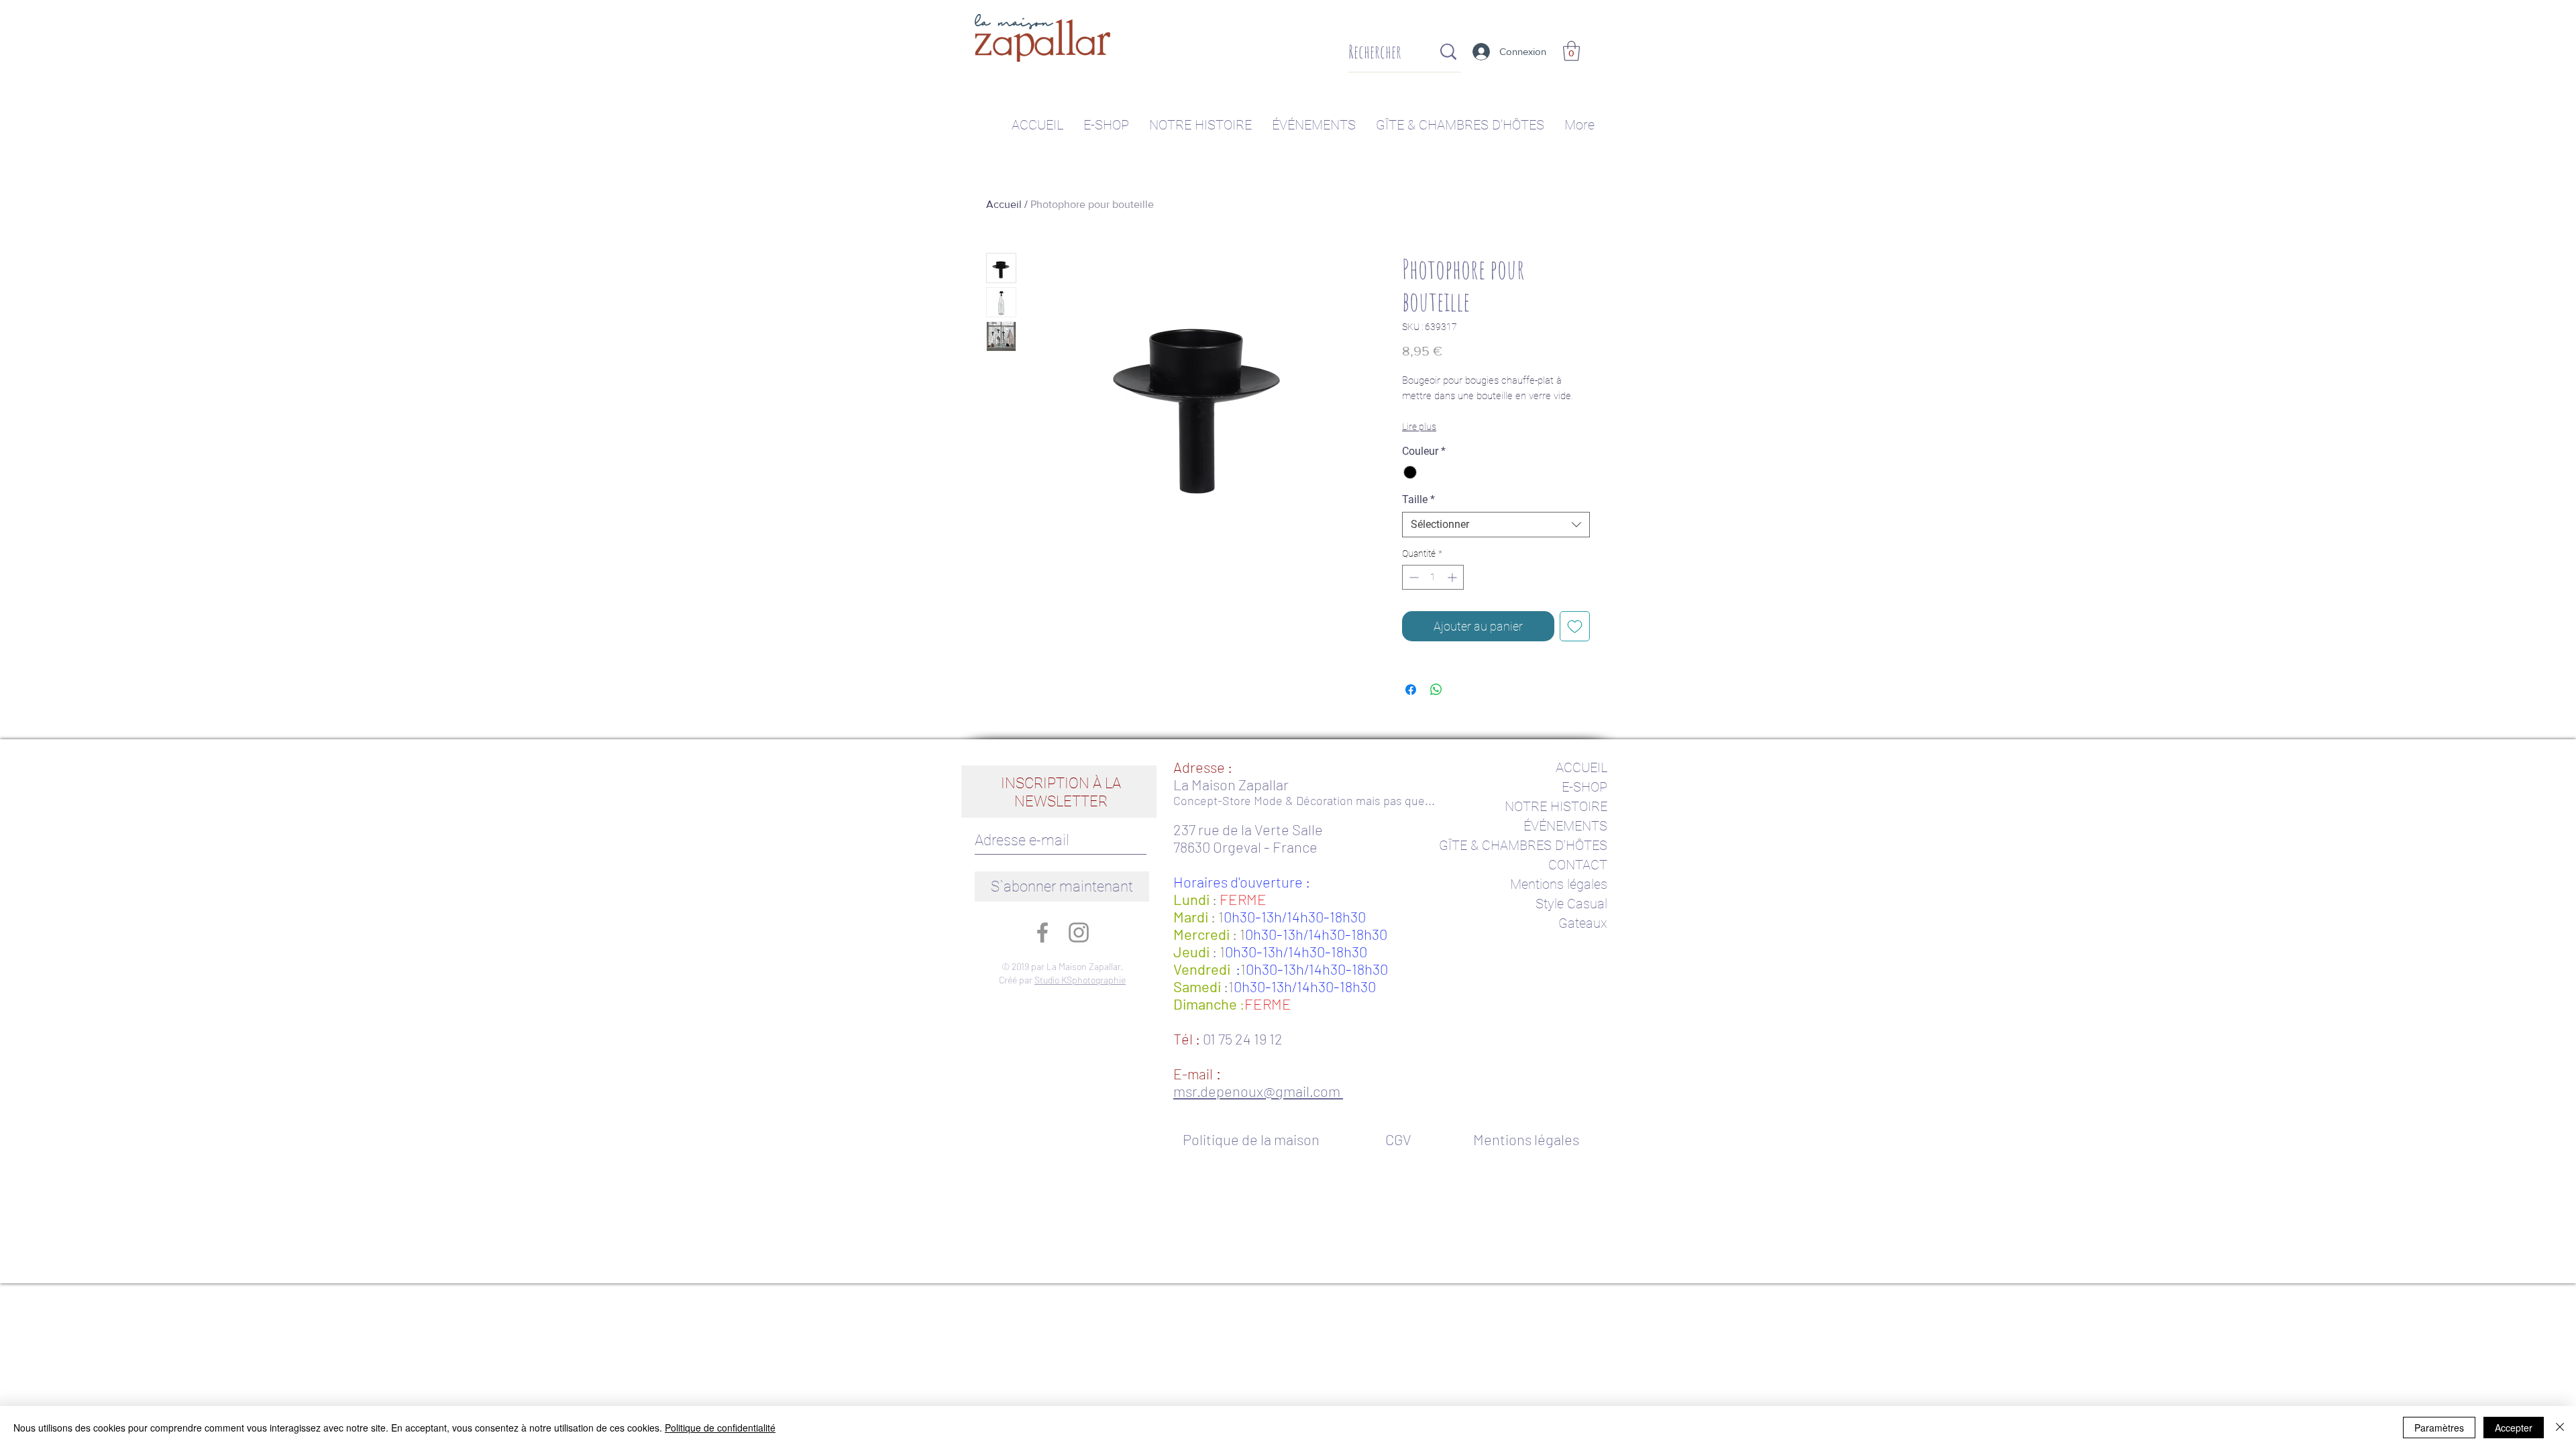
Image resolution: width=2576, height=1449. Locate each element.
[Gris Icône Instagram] (1079, 932)
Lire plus (1419, 427)
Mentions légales (1559, 884)
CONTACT (1578, 865)
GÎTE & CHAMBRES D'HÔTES (1523, 845)
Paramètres (2439, 1428)
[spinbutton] (1433, 577)
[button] (1571, 51)
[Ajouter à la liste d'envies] (1575, 626)
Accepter (2514, 1428)
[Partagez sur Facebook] (1411, 690)
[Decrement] (1412, 577)
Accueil (1004, 204)
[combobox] (1496, 525)
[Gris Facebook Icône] (1042, 932)
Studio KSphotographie (1080, 980)
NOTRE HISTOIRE (1556, 806)
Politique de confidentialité (720, 1428)
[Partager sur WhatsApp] (1436, 690)
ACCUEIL (1581, 767)
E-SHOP (1585, 787)
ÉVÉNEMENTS (1565, 826)
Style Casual (1571, 904)
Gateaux (1583, 923)
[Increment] (1453, 577)
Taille (1418, 499)
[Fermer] (2560, 1428)
